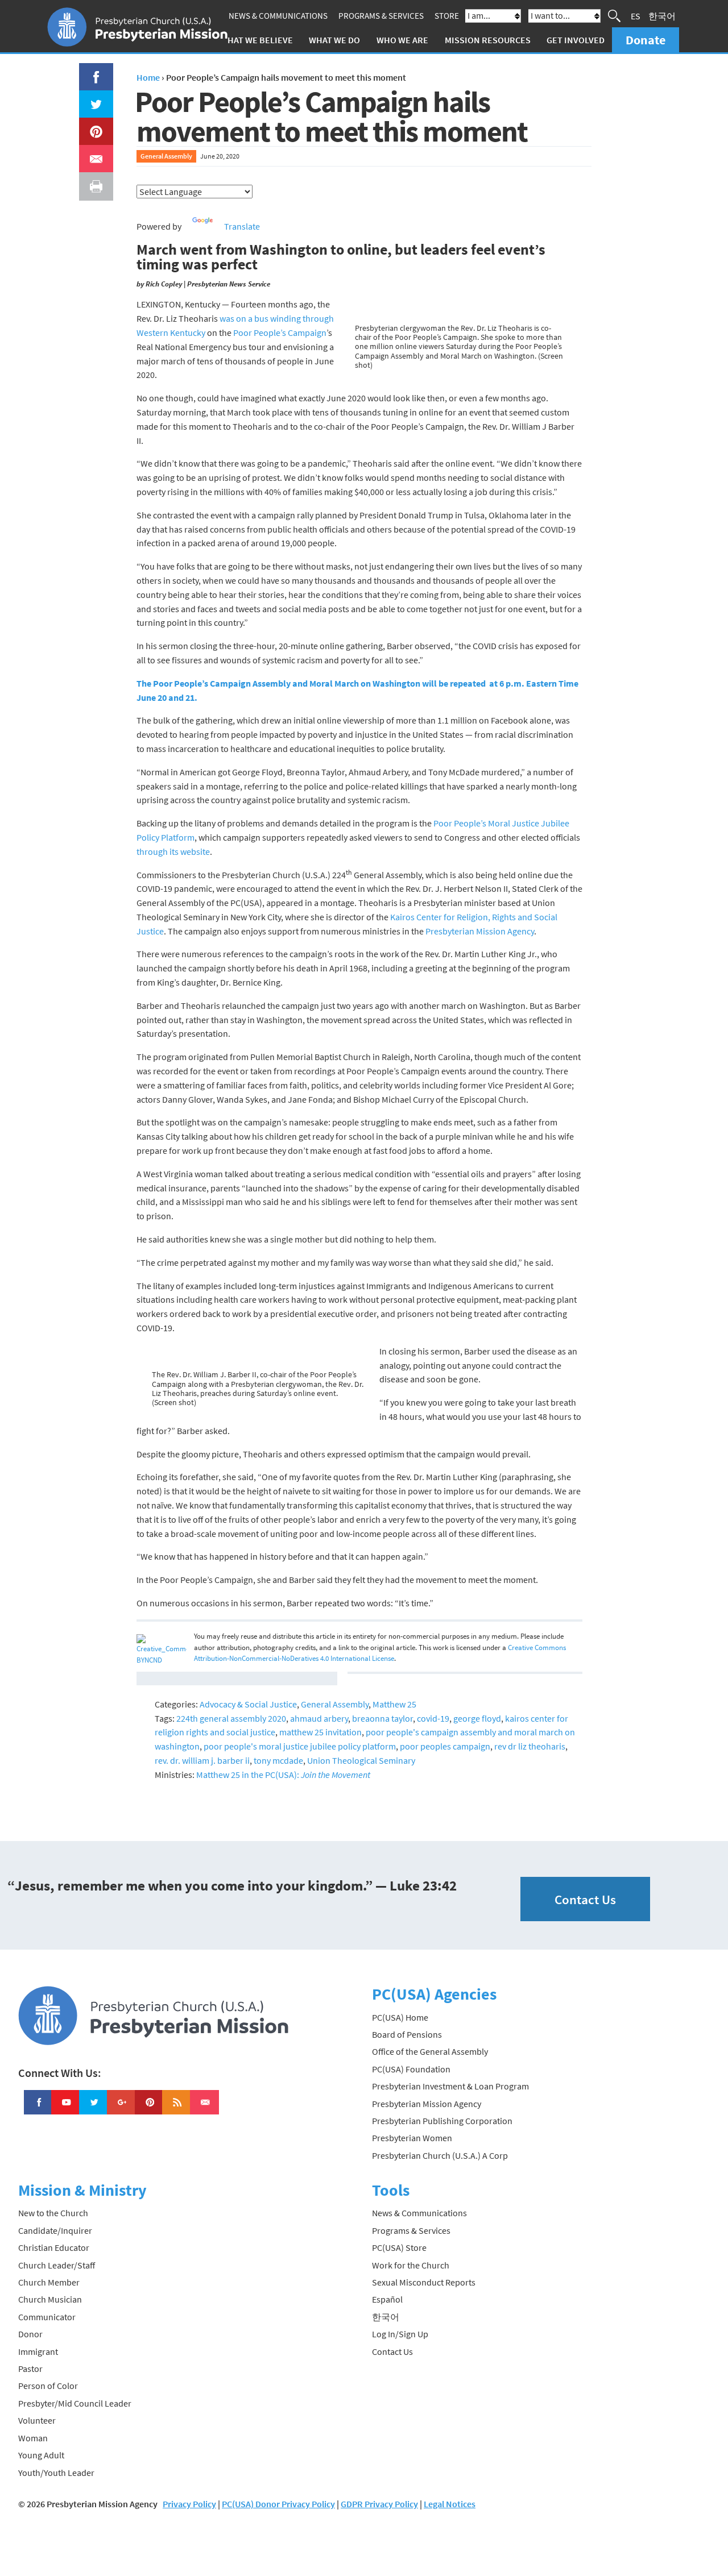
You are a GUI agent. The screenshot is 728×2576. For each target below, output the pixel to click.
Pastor (30, 2369)
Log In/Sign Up (400, 2334)
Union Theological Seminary (361, 1760)
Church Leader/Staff (57, 2265)
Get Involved (576, 40)
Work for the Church (411, 2265)
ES (636, 16)
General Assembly (166, 156)
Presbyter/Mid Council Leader (75, 2403)
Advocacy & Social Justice (248, 1704)
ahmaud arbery (319, 1718)
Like (90, 70)
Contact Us (585, 1899)
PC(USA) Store (399, 2247)
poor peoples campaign (445, 1746)
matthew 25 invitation (320, 1732)
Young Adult (41, 2455)
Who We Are (402, 40)
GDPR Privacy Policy (379, 2504)
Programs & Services (381, 16)
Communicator (47, 2317)
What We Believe (257, 40)
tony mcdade (278, 1760)
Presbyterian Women (412, 2138)
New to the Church (53, 2213)
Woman (33, 2438)
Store (447, 16)
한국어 (662, 16)
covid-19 (433, 1718)
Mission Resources (488, 40)
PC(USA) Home (400, 2017)
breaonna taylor (382, 1718)
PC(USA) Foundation (411, 2069)
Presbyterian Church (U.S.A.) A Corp (440, 2155)
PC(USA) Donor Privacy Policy (278, 2504)
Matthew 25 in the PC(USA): (283, 1775)
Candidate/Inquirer (55, 2230)
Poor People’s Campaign (280, 333)
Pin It (92, 124)
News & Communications (278, 16)
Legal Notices (450, 2504)
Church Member (49, 2282)
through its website (173, 851)
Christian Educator (54, 2247)
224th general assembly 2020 (231, 1718)
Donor (30, 2334)
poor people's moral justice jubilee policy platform (300, 1746)
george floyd (477, 1718)
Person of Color (48, 2386)
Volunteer (37, 2420)
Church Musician (50, 2299)
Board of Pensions (407, 2034)
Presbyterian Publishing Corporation (442, 2121)
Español (387, 2299)
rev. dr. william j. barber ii (202, 1760)
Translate (242, 226)
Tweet (93, 97)
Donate (646, 40)
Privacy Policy (189, 2504)
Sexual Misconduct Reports (424, 2282)
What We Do (334, 40)
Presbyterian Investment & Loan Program (450, 2086)
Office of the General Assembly (430, 2051)
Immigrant (38, 2351)
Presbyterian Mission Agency (480, 931)
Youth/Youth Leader (56, 2473)
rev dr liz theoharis (530, 1746)
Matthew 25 (394, 1704)
